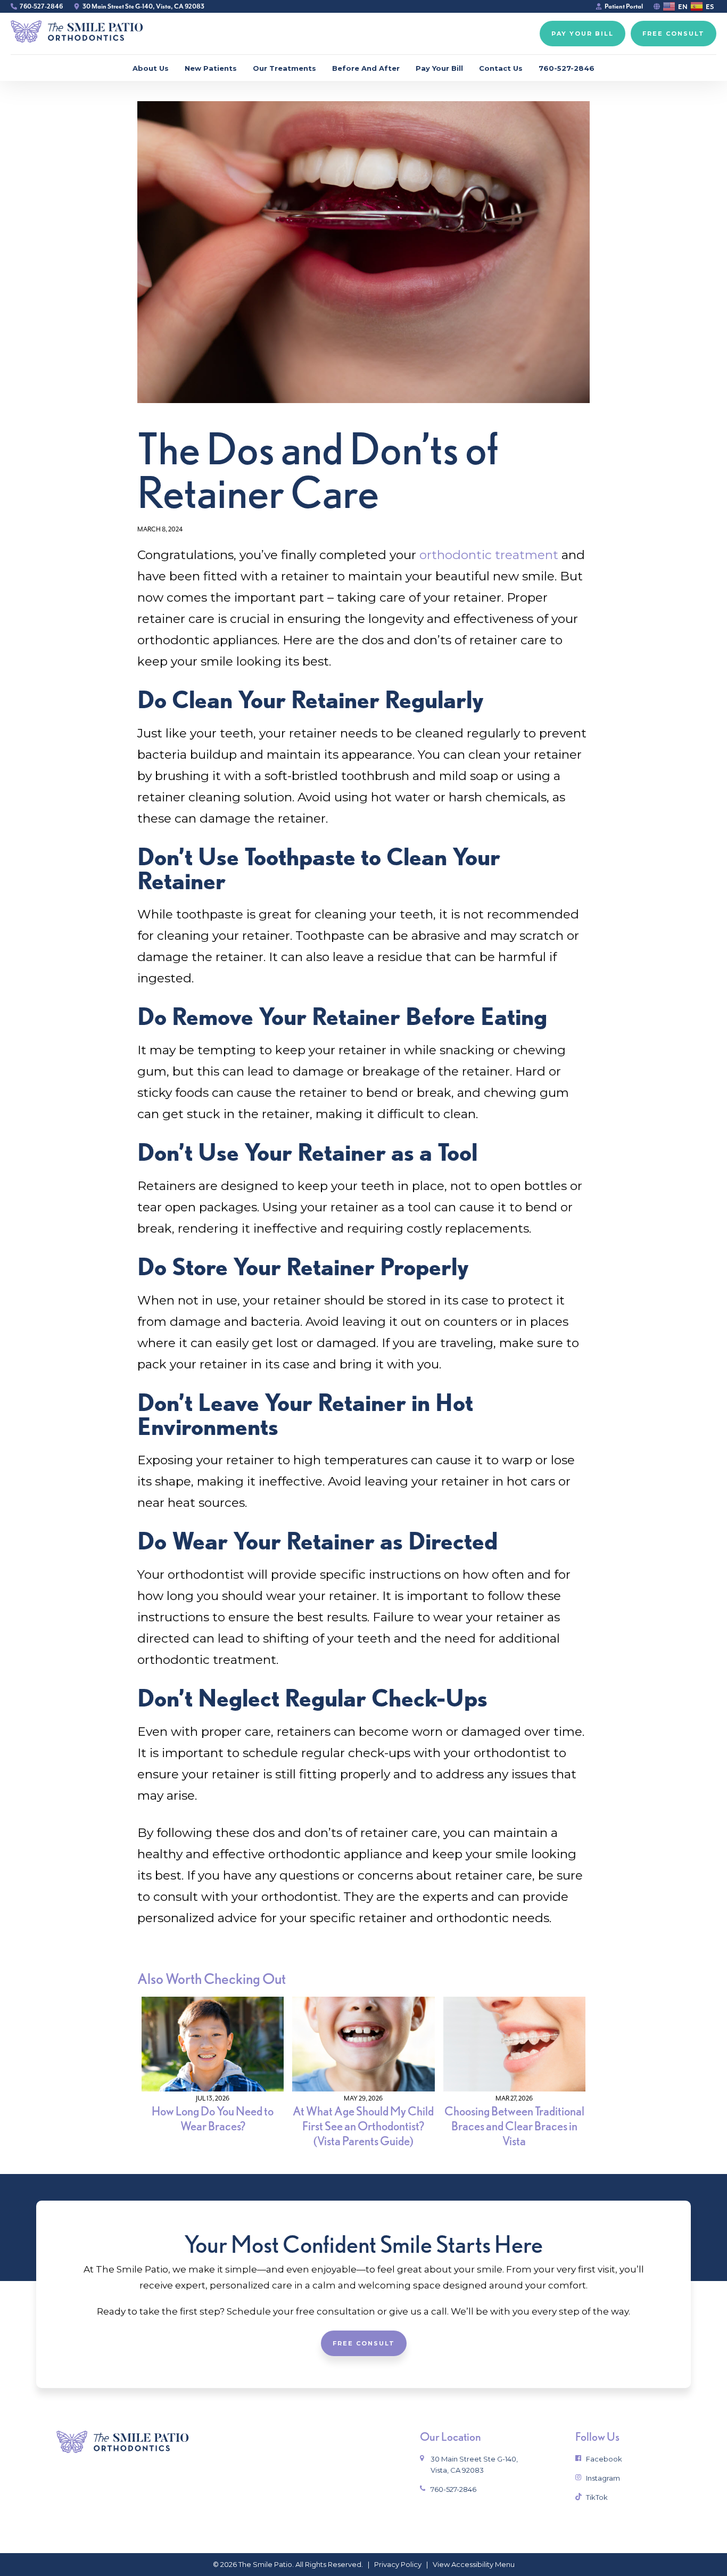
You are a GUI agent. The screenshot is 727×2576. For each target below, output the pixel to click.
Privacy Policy (398, 2564)
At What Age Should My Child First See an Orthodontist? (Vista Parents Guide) (363, 2126)
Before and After (366, 68)
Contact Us (501, 68)
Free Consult (364, 2343)
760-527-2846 (41, 6)
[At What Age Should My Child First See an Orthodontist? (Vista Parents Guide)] (363, 2089)
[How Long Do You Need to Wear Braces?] (213, 2089)
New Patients (211, 68)
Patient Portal (624, 6)
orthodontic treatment (489, 555)
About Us (151, 68)
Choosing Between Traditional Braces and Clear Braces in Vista (514, 2126)
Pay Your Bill (439, 68)
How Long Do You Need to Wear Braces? (213, 2119)
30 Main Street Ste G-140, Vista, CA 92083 (143, 6)
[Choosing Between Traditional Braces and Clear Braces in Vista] (514, 2089)
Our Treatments (284, 68)
